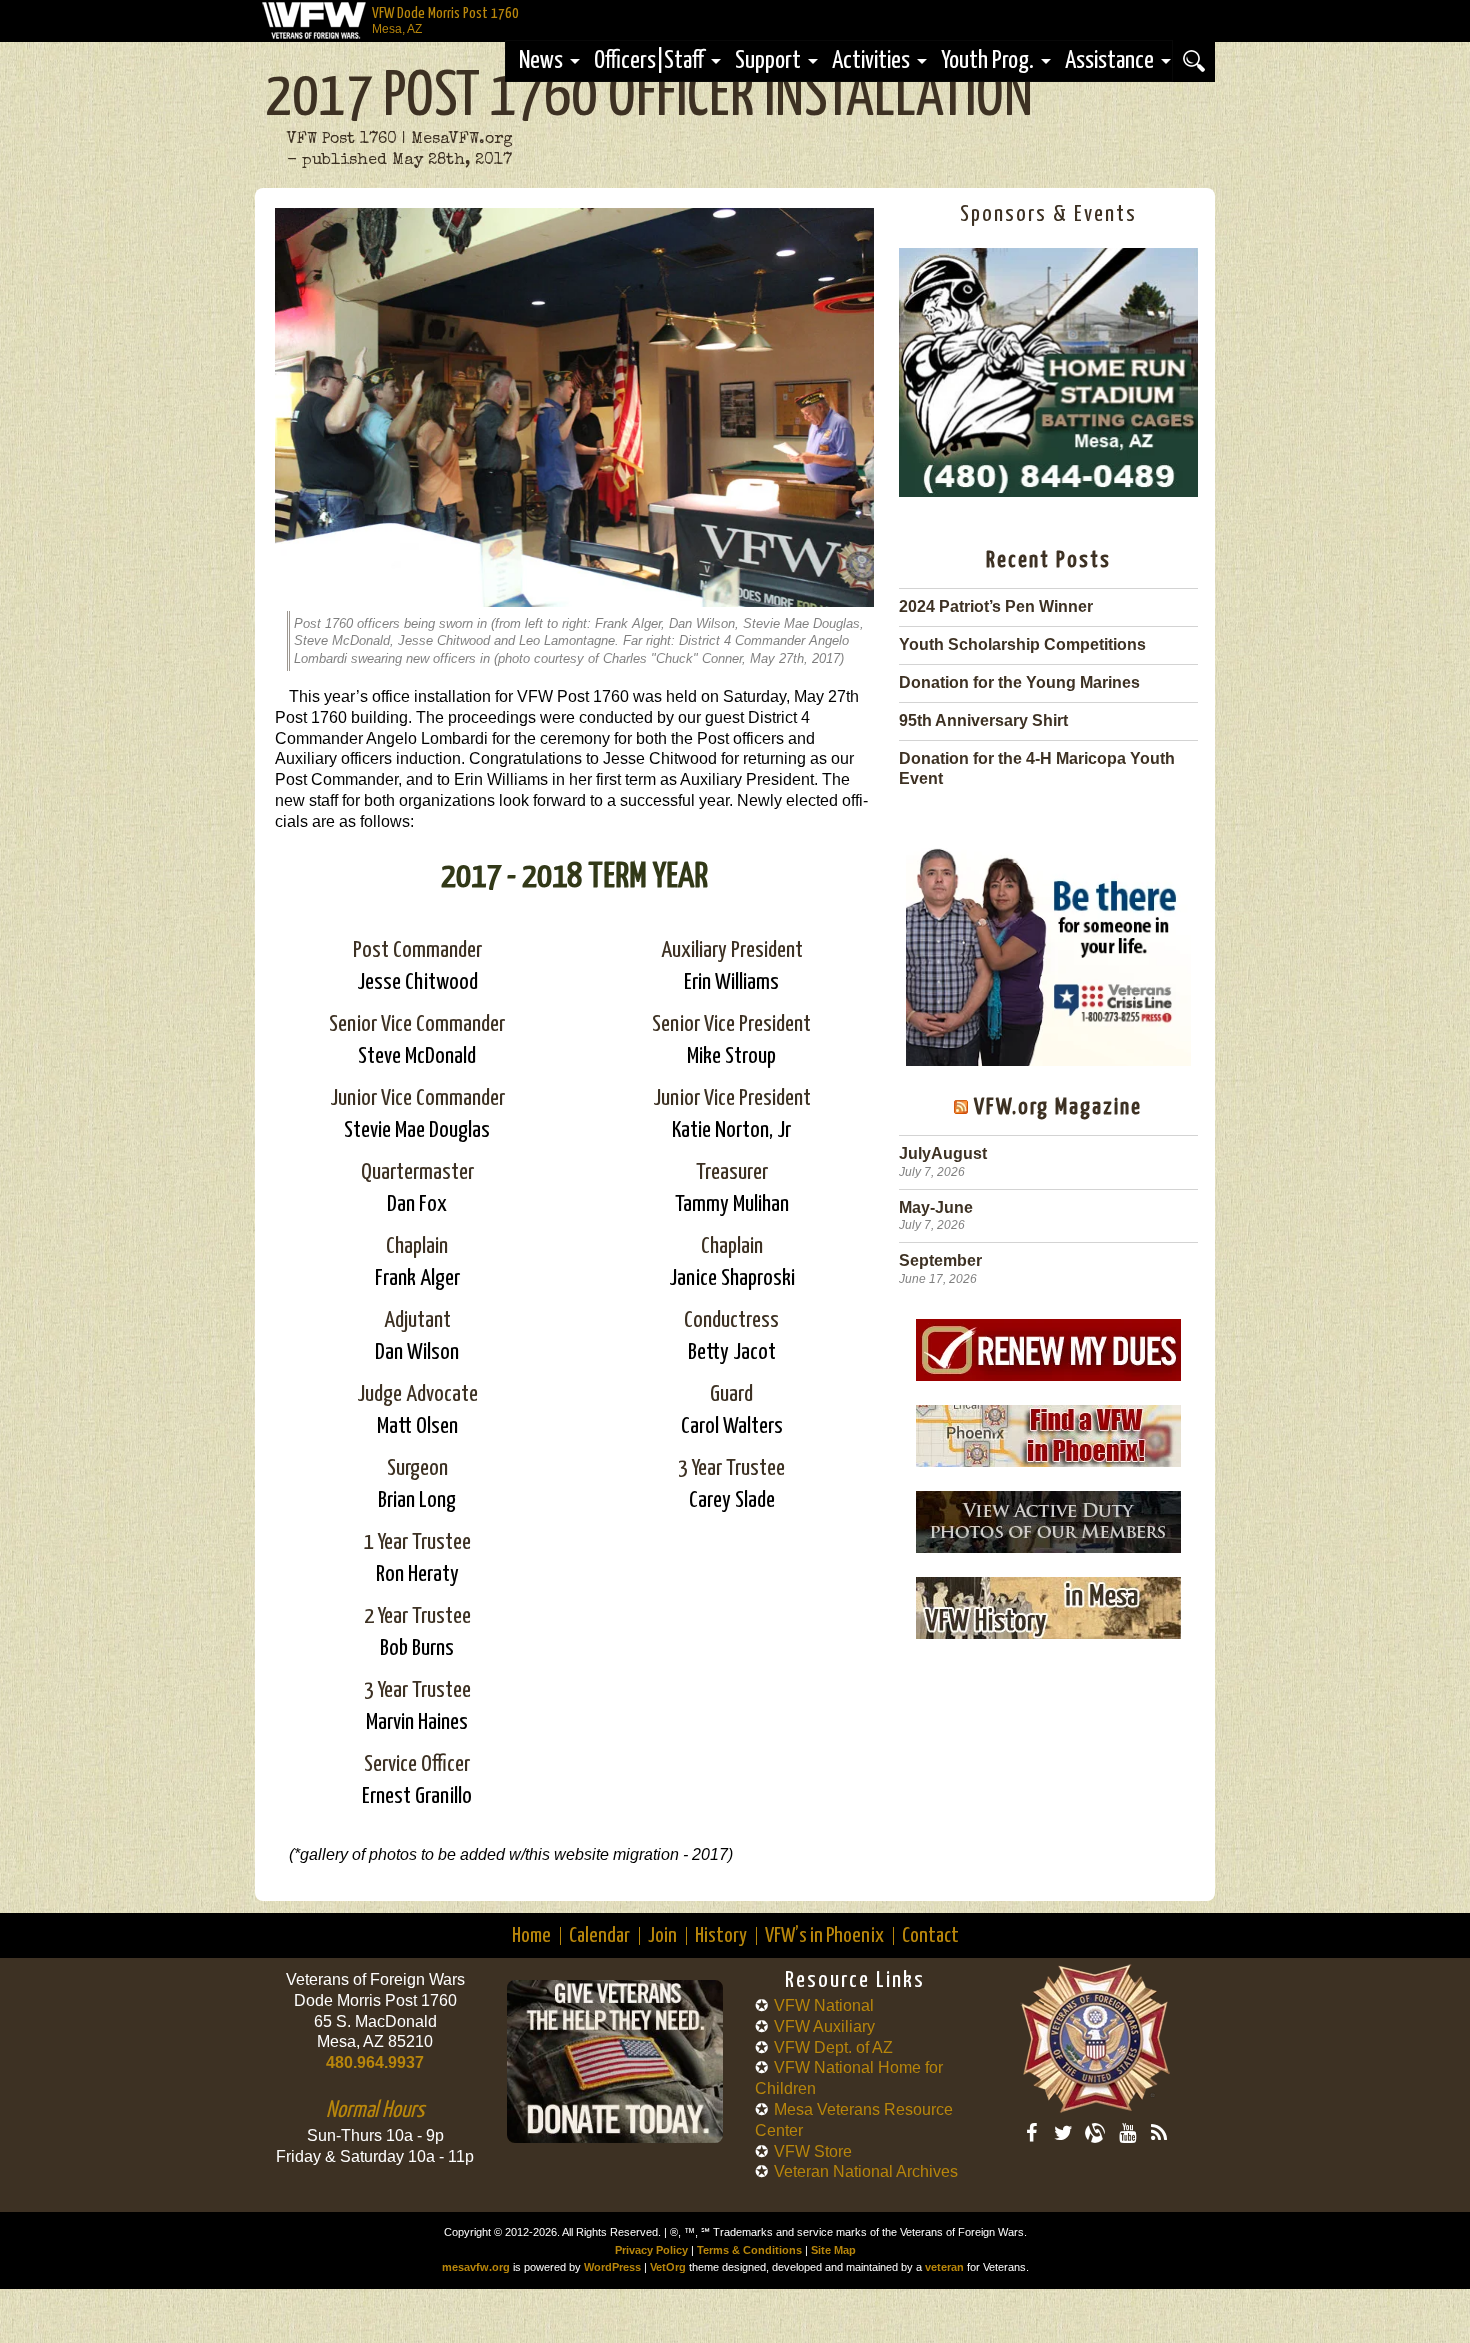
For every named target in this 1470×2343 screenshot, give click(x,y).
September (940, 1260)
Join (662, 1936)
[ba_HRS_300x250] (1048, 491)
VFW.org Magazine (1058, 1107)
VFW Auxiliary (824, 2026)
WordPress (612, 2267)
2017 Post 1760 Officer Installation (649, 98)
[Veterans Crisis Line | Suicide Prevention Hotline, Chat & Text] (1048, 947)
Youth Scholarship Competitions (1022, 644)
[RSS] (1159, 2133)
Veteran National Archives (866, 2171)
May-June (936, 1207)
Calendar (599, 1936)
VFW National (824, 2005)
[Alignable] (1095, 2133)
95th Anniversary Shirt (983, 720)
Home (531, 1936)
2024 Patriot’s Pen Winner (996, 606)
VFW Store (813, 2151)
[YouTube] (1127, 2133)
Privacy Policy (651, 2250)
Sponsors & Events (1048, 214)
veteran (944, 2267)
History (721, 1936)
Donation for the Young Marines (1019, 682)
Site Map (833, 2250)
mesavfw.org (476, 2267)
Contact (930, 1936)
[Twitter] (1063, 2133)
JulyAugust (943, 1153)
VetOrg (668, 2267)
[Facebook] (1031, 2133)
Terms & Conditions (749, 2250)
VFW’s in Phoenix (824, 1936)
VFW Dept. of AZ (833, 2047)
